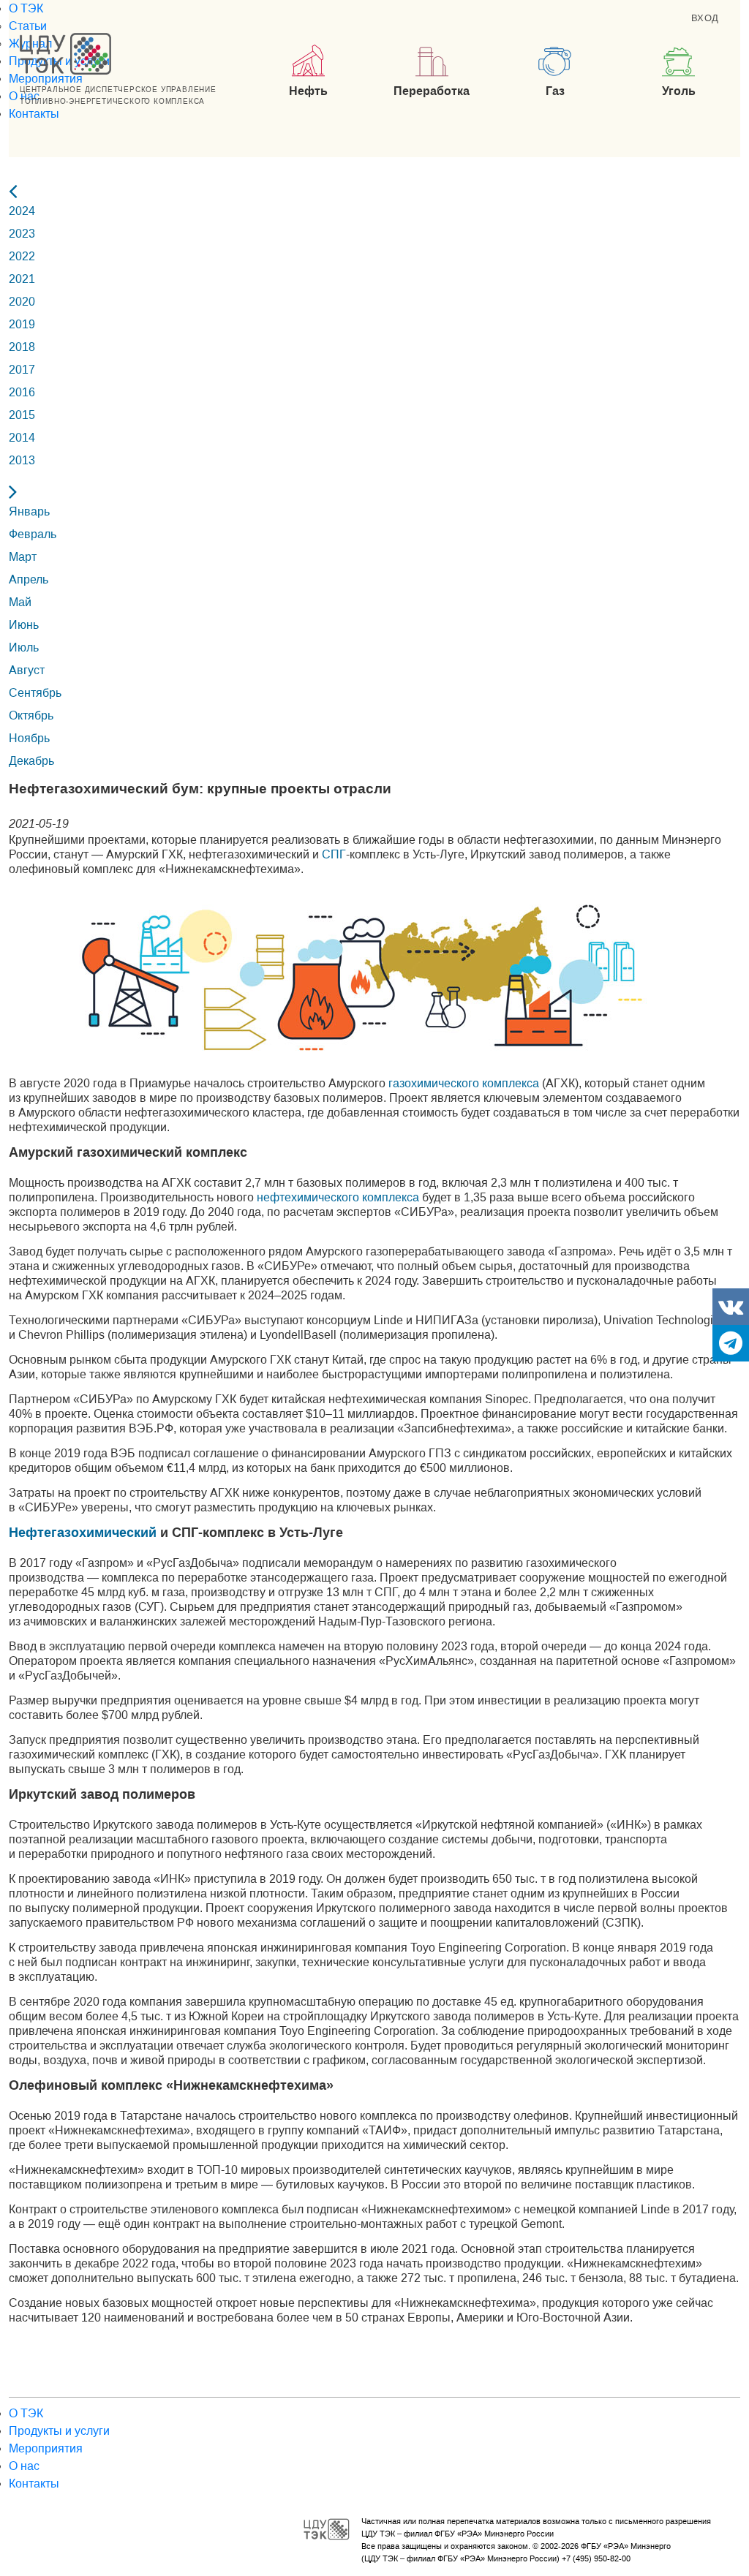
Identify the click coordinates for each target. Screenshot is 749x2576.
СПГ (334, 854)
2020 (22, 302)
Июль (24, 647)
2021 (22, 279)
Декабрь (31, 761)
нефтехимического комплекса (338, 1197)
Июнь (24, 625)
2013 (22, 460)
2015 (22, 415)
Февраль (33, 534)
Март (23, 557)
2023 (22, 234)
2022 (22, 256)
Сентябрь (35, 693)
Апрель (29, 579)
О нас (24, 2466)
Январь (29, 511)
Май (20, 602)
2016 (22, 392)
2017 (22, 370)
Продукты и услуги (59, 2431)
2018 (22, 347)
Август (27, 670)
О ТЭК (26, 8)
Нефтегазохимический (83, 1533)
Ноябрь (29, 738)
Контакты (34, 114)
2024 (22, 211)
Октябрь (31, 715)
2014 (22, 438)
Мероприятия (46, 79)
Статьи (28, 26)
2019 (22, 324)
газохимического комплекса (464, 1083)
